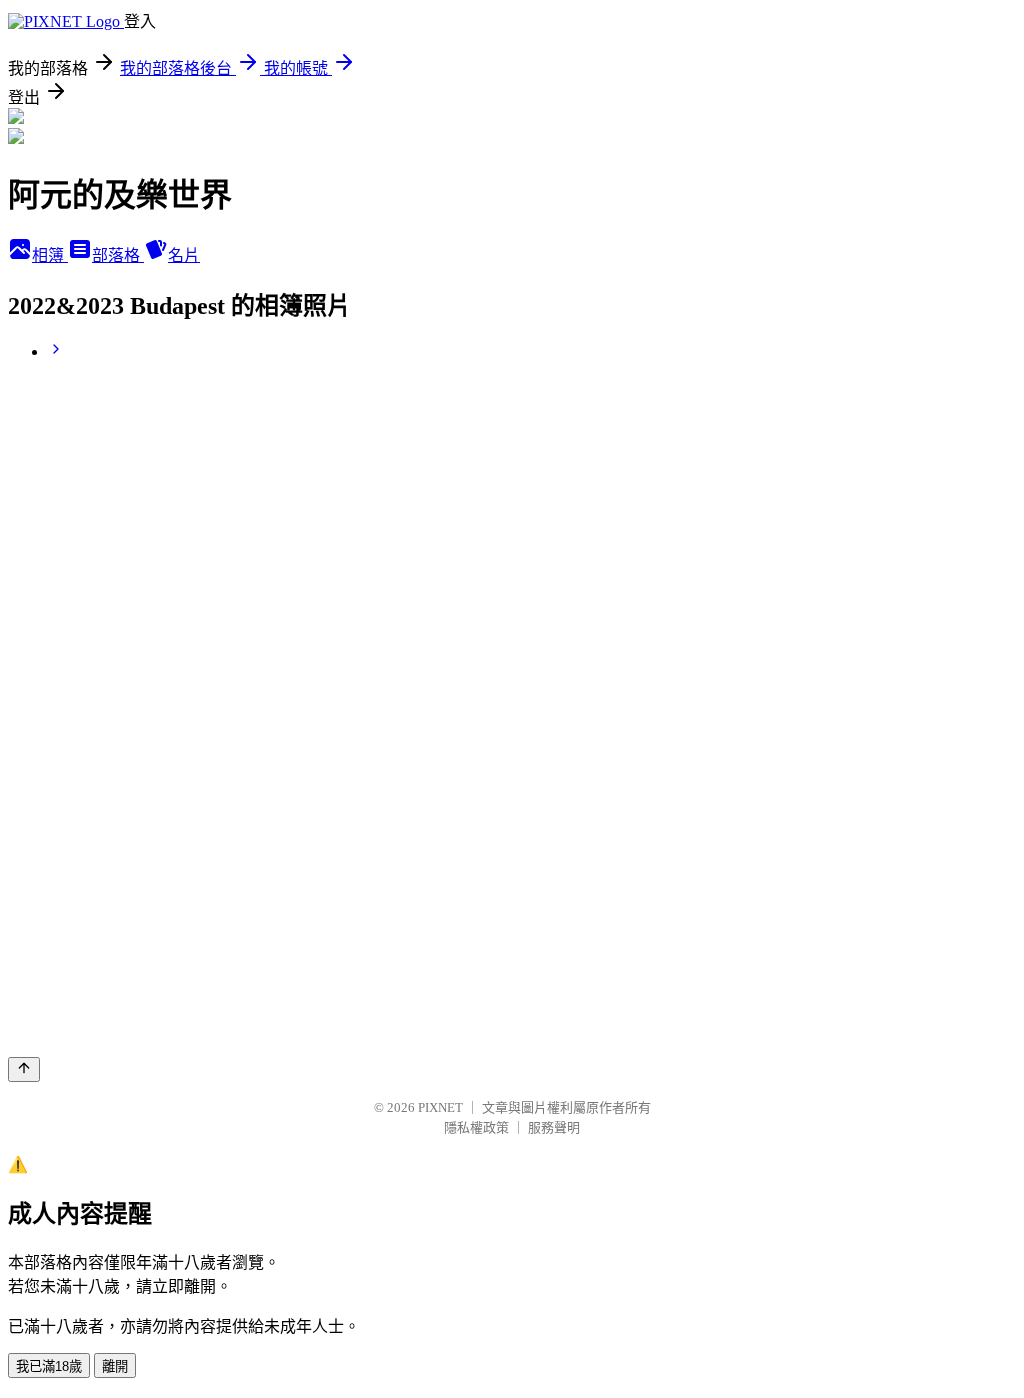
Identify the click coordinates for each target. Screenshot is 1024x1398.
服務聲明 (554, 1127)
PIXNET (440, 1107)
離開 (115, 1366)
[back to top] (24, 1069)
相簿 (50, 255)
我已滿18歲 (49, 1366)
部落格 (118, 255)
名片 (184, 255)
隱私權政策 (476, 1127)
